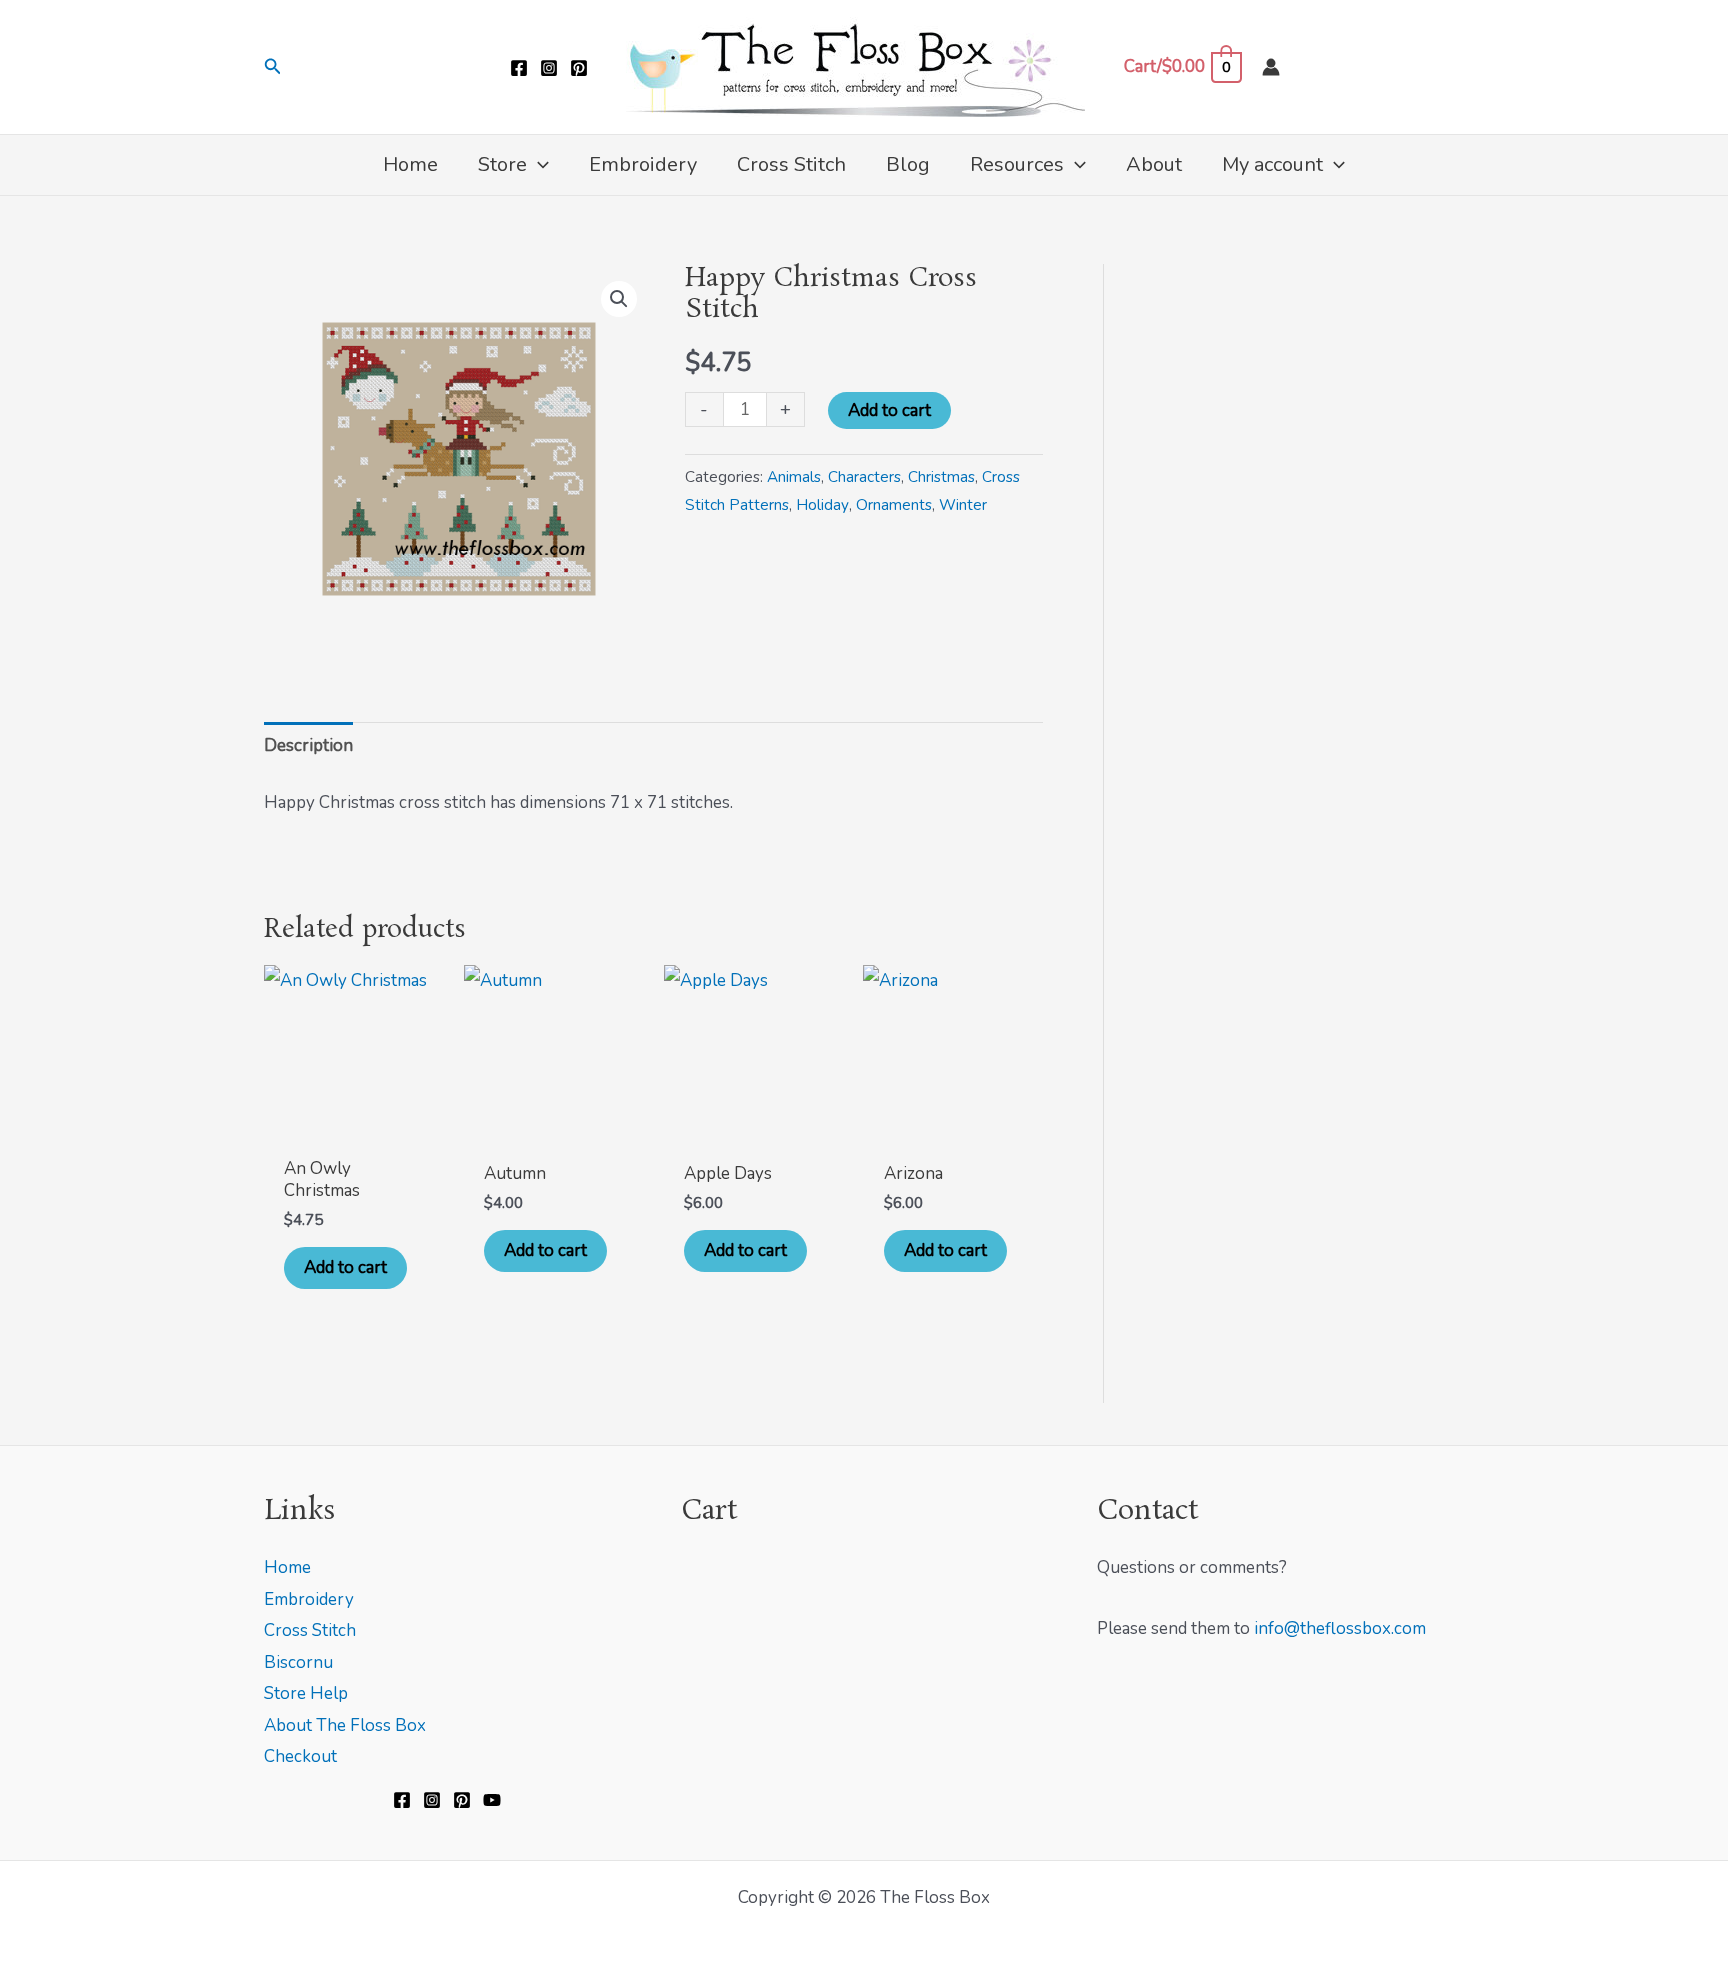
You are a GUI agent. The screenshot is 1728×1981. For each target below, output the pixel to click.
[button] (273, 67)
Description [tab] (308, 745)
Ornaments (894, 505)
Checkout (300, 1756)
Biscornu (298, 1662)
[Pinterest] (579, 68)
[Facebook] (519, 68)
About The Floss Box (345, 1725)
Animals (794, 477)
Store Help (306, 1693)
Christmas (941, 477)
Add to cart (889, 410)
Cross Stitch (310, 1630)
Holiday (822, 505)
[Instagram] (549, 68)
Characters (864, 477)
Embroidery (309, 1599)
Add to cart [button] (345, 1267)
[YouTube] (492, 1800)
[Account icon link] (1271, 67)
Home (287, 1567)
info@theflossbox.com (1340, 1628)
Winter (963, 505)
